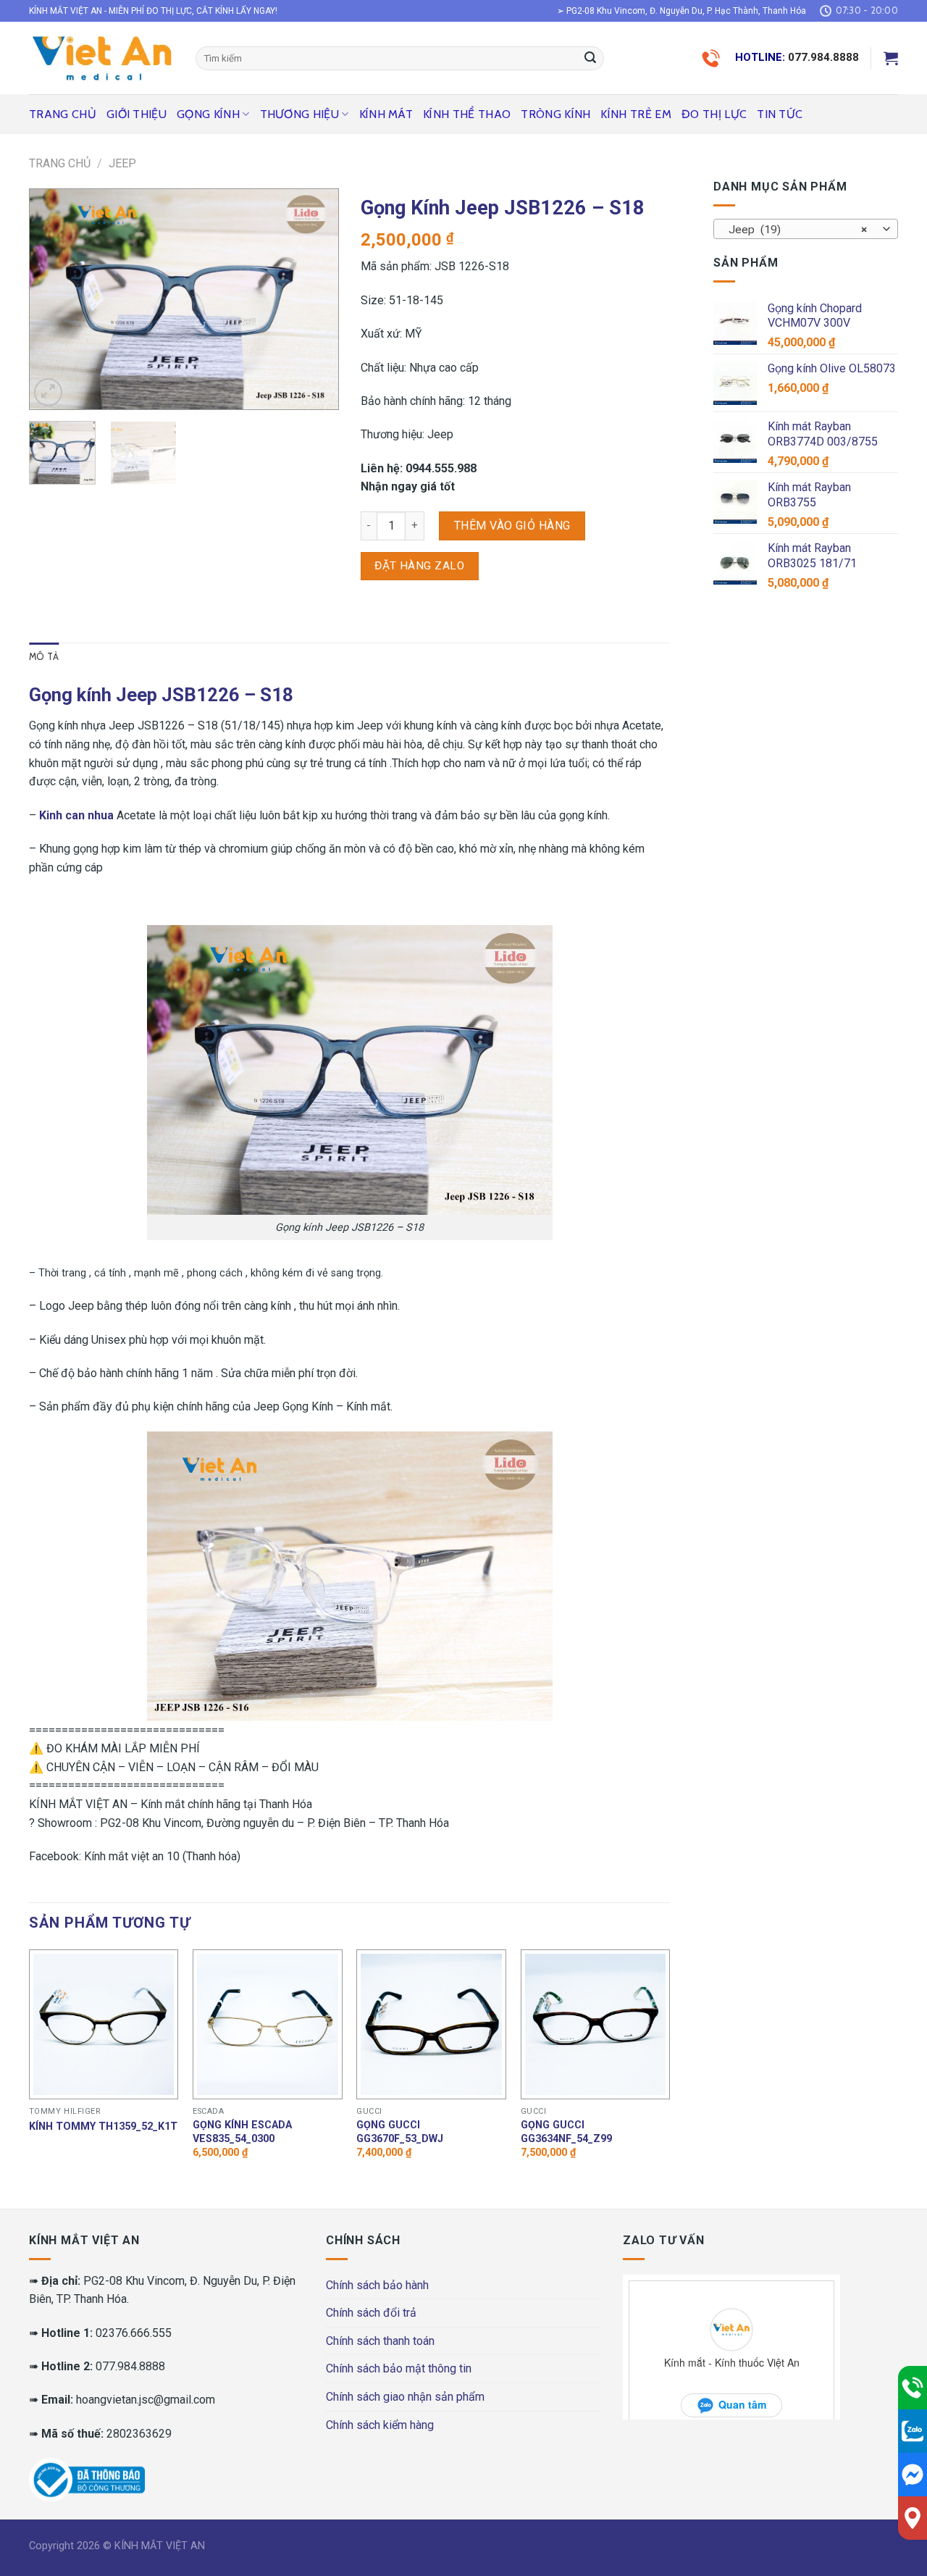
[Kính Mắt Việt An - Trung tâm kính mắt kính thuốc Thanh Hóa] (101, 58)
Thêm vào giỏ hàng (512, 526)
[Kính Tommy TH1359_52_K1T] (104, 2024)
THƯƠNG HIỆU (300, 114)
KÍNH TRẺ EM (636, 114)
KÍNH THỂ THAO (467, 114)
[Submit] (590, 59)
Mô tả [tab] (44, 657)
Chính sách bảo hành (377, 2285)
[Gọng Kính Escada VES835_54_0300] (268, 2024)
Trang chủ (63, 114)
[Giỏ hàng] (891, 58)
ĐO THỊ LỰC (714, 114)
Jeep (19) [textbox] (798, 230)
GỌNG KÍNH (208, 114)
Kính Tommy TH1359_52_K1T (103, 2127)
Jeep (122, 163)
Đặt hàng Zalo (419, 566)
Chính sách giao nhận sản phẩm (405, 2397)
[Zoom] (48, 392)
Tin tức (780, 114)
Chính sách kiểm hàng (380, 2425)
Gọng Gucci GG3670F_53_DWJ (400, 2132)
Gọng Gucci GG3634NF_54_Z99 (566, 2132)
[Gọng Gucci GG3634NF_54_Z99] (596, 2024)
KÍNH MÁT (386, 114)
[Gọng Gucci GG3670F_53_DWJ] (431, 2024)
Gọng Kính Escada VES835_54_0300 (242, 2132)
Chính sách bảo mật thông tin (399, 2368)
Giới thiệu (137, 114)
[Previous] (54, 300)
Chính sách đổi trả (371, 2313)
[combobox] (806, 229)
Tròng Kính (555, 114)
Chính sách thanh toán (380, 2341)
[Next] (314, 300)
